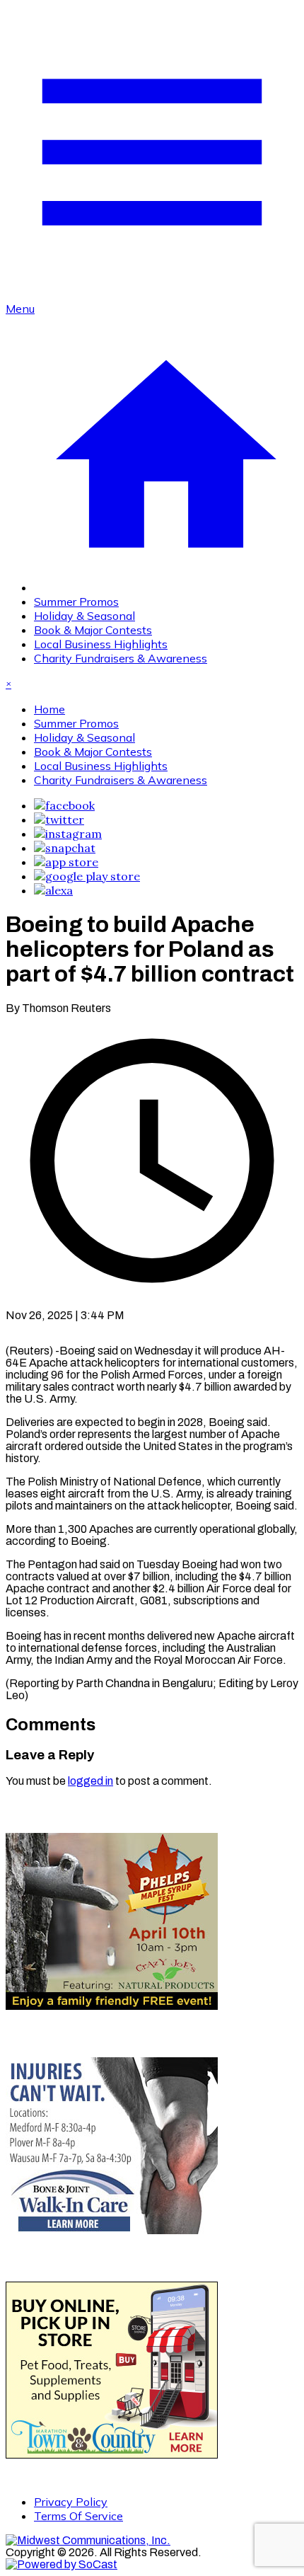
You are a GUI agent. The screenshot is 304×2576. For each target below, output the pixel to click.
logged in (90, 1781)
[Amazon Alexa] (53, 890)
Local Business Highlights (101, 644)
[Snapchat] (65, 848)
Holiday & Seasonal (84, 616)
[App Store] (66, 862)
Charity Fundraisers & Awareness (121, 658)
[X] (59, 820)
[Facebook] (64, 805)
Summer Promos (76, 602)
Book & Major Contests (93, 630)
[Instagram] (68, 834)
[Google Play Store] (87, 876)
